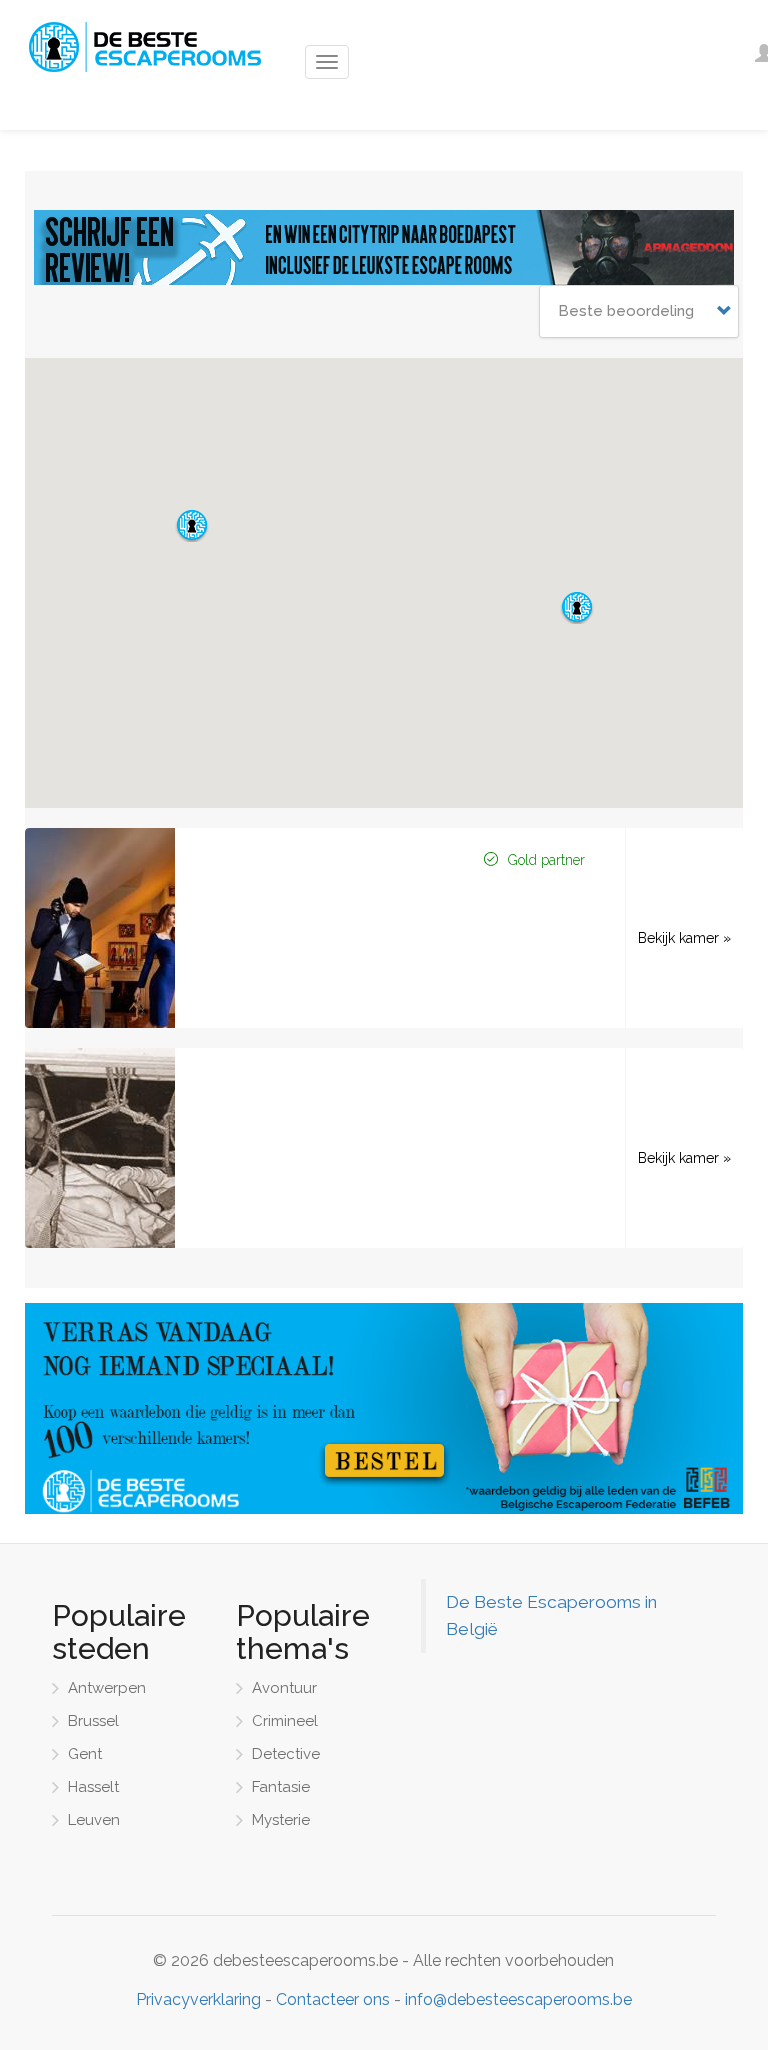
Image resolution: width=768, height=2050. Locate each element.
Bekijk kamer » (684, 938)
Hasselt (93, 1787)
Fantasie (281, 1787)
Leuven (94, 1820)
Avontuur (284, 1688)
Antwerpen (107, 1688)
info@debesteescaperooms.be (518, 1999)
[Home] (142, 47)
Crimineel (285, 1721)
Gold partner (546, 860)
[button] (577, 607)
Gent (85, 1754)
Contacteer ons (333, 1999)
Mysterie (281, 1820)
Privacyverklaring (198, 1999)
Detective (286, 1754)
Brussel (93, 1721)
